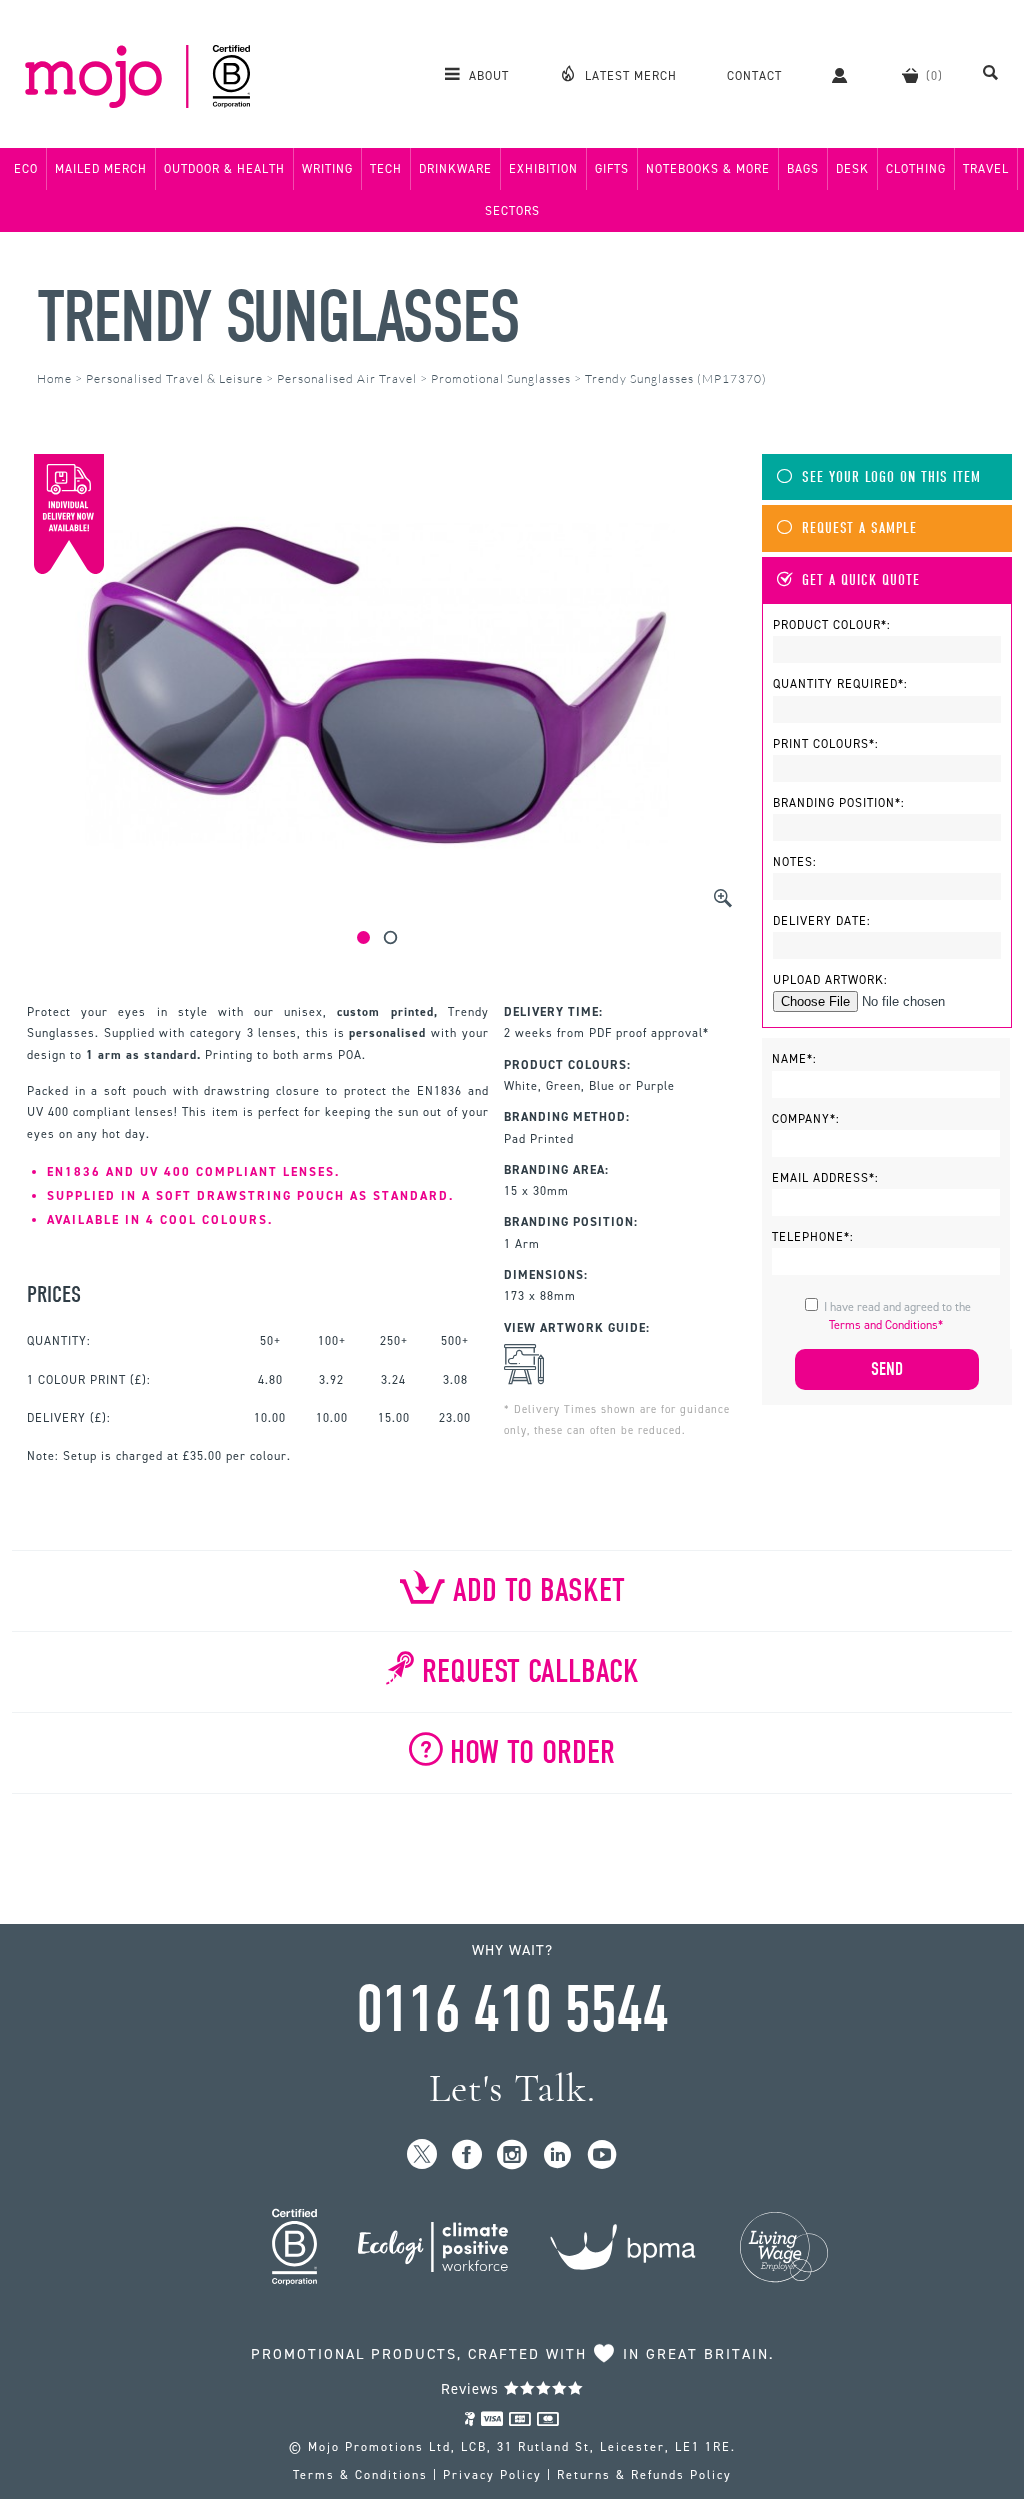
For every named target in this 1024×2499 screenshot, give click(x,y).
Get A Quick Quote (861, 580)
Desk (852, 169)
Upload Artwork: (830, 980)
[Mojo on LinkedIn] (557, 2155)
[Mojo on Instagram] (512, 2155)
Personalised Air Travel (347, 378)
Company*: (806, 1119)
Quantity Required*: (840, 684)
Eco (26, 169)
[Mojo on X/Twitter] (422, 2155)
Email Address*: (825, 1178)
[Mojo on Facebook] (467, 2155)
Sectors (512, 211)
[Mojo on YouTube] (602, 2155)
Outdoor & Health (224, 169)
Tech (386, 169)
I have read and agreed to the (897, 1316)
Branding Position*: (839, 803)
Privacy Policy (492, 2475)
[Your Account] (842, 75)
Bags (803, 169)
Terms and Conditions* (886, 1325)
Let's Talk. (512, 2088)
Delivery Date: (822, 921)
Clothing (916, 169)
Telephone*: (813, 1237)
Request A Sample (859, 528)
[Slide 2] (390, 937)
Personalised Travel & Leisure (174, 378)
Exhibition (543, 169)
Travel (986, 169)
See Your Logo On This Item (891, 477)
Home (54, 378)
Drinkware (455, 169)
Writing (327, 169)
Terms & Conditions (360, 2475)
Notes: (795, 862)
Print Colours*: (826, 744)
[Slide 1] (363, 937)
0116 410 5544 (512, 2010)
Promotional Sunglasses (501, 378)
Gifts (612, 169)
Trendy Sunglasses (278, 317)
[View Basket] (922, 75)
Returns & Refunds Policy (644, 2475)
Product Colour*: (832, 625)
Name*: (794, 1059)
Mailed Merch (101, 169)
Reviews (472, 2389)
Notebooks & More (708, 169)
